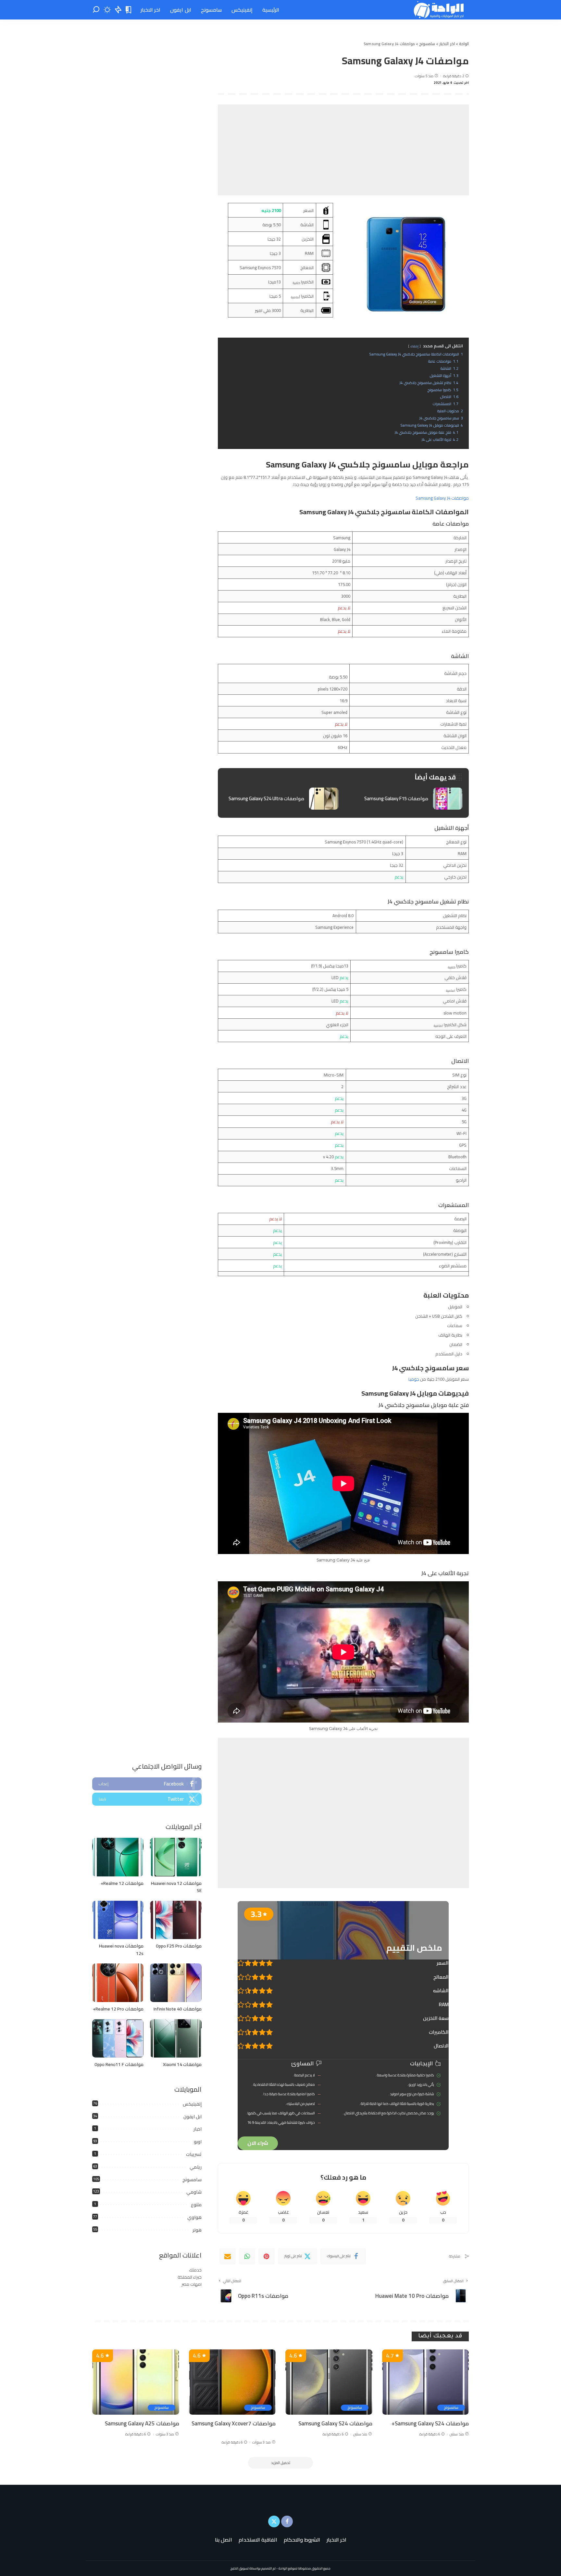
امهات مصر (192, 2284)
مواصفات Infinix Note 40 (178, 2009)
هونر (197, 2230)
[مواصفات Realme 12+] (118, 1857)
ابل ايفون (193, 2117)
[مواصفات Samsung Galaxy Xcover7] (232, 2382)
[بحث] (96, 10)
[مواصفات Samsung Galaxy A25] (136, 2382)
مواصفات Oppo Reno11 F (119, 2064)
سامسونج (192, 2180)
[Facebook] (147, 1784)
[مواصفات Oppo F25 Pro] (176, 1920)
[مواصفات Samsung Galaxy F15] (405, 799)
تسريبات (194, 2154)
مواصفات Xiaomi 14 (182, 2064)
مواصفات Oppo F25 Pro (179, 1946)
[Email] (228, 2256)
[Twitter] (147, 1799)
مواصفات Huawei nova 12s (121, 1950)
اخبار (198, 2129)
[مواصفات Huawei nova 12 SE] (176, 1857)
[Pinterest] (267, 2256)
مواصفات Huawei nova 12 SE (176, 1887)
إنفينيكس (192, 2104)
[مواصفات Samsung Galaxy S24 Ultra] (281, 799)
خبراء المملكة (190, 2277)
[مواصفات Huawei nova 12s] (118, 1920)
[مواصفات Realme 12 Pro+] (118, 1983)
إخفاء (414, 346)
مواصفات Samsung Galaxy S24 (335, 2423)
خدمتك (195, 2270)
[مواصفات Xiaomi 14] (176, 2039)
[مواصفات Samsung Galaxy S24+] (426, 2382)
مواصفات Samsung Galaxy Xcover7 (234, 2423)
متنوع (196, 2205)
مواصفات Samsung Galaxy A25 (142, 2423)
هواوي (194, 2217)
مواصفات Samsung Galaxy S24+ (430, 2423)
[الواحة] (439, 10)
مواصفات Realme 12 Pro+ (118, 2009)
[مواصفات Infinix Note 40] (176, 1983)
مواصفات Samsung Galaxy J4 (442, 498)
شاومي (194, 2192)
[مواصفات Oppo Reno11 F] (118, 2039)
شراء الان (258, 2143)
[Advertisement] (343, 150)
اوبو (198, 2142)
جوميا (414, 1379)
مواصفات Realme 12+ (122, 1883)
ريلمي (196, 2167)
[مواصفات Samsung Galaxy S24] (329, 2382)
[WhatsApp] (247, 2256)
